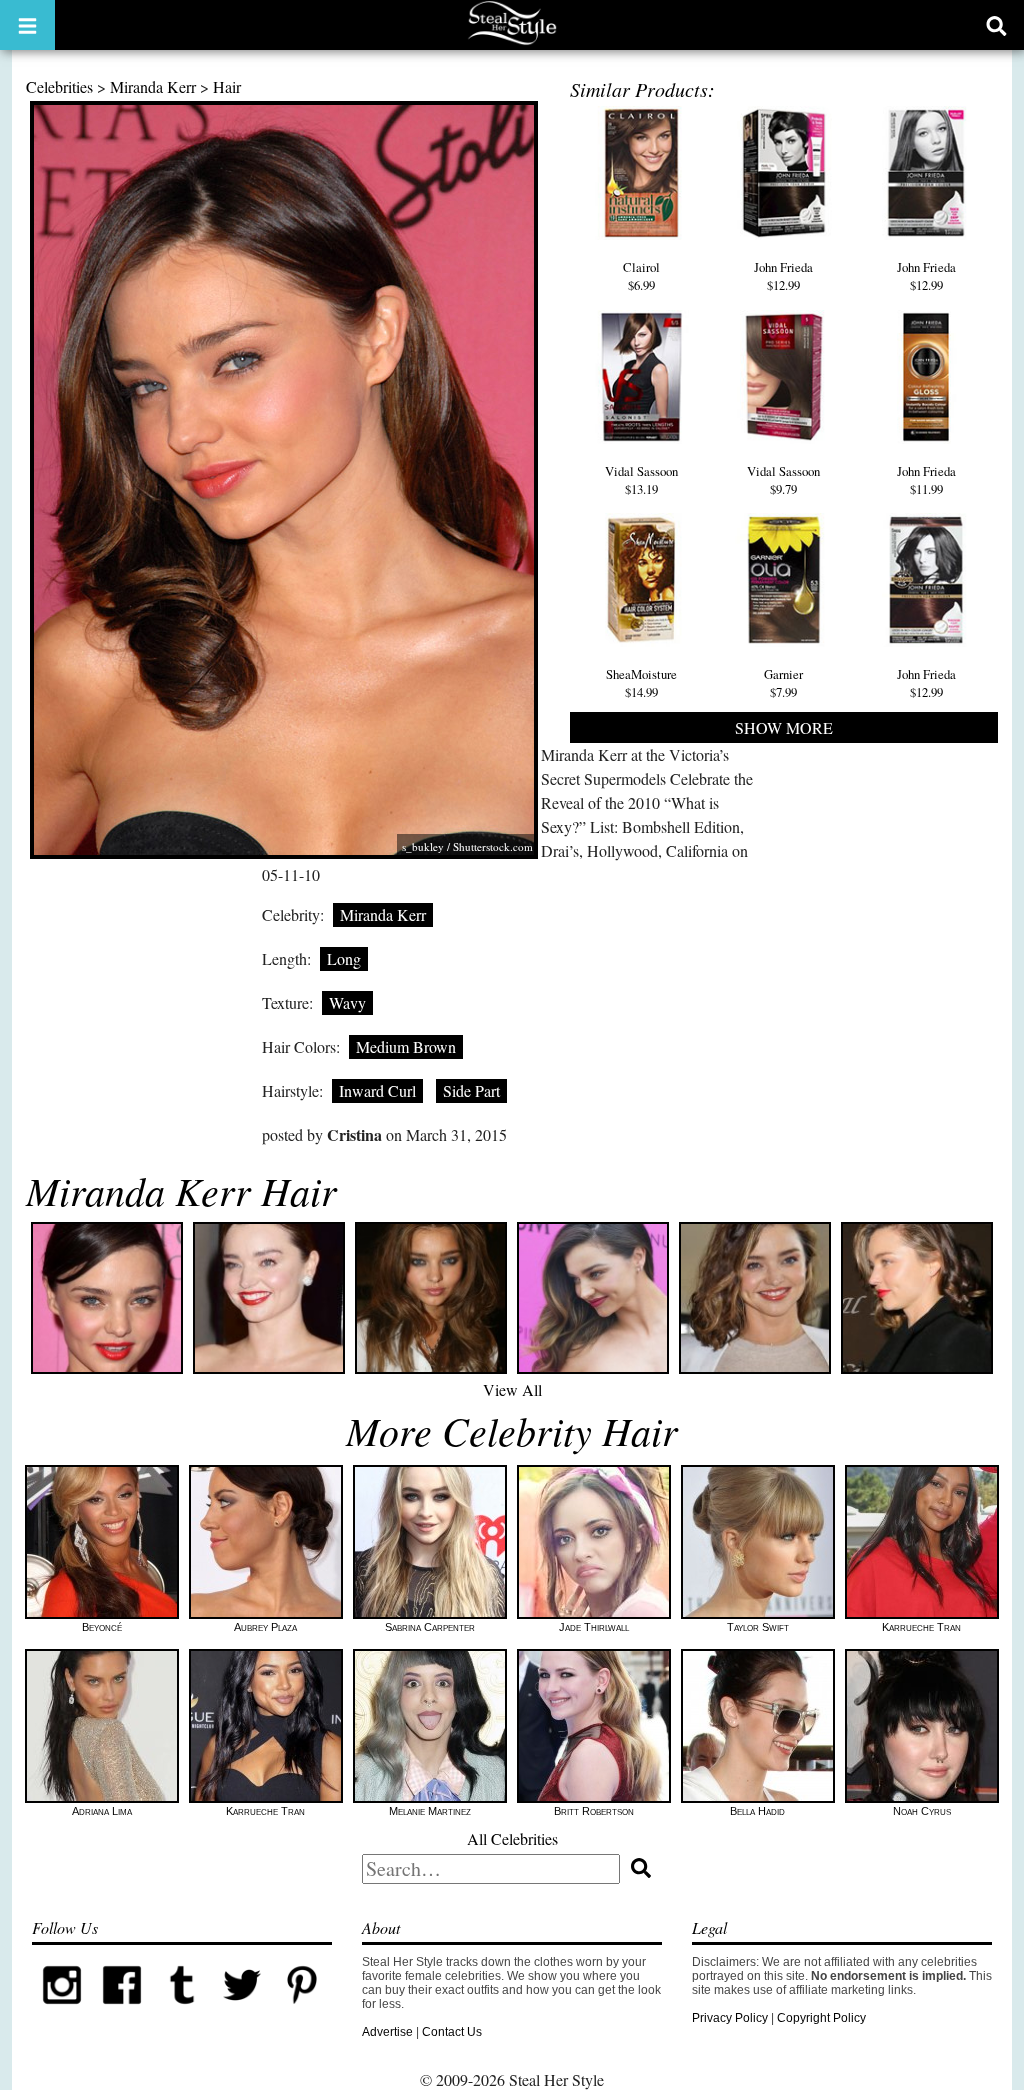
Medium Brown (406, 1046)
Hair (227, 86)
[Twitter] (242, 2011)
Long (344, 958)
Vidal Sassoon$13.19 (641, 480)
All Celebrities (512, 1838)
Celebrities (59, 86)
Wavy (347, 1002)
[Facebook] (122, 2011)
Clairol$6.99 (641, 276)
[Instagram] (62, 2011)
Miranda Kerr (153, 86)
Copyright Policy (821, 2018)
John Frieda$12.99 (783, 276)
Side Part (471, 1090)
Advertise (387, 2032)
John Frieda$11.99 (926, 480)
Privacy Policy (730, 2018)
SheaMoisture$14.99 (641, 683)
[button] (27, 25)
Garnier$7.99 (783, 683)
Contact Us (452, 2032)
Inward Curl (377, 1090)
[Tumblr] (182, 2011)
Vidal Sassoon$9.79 (783, 480)
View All (512, 1389)
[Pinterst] (302, 2011)
